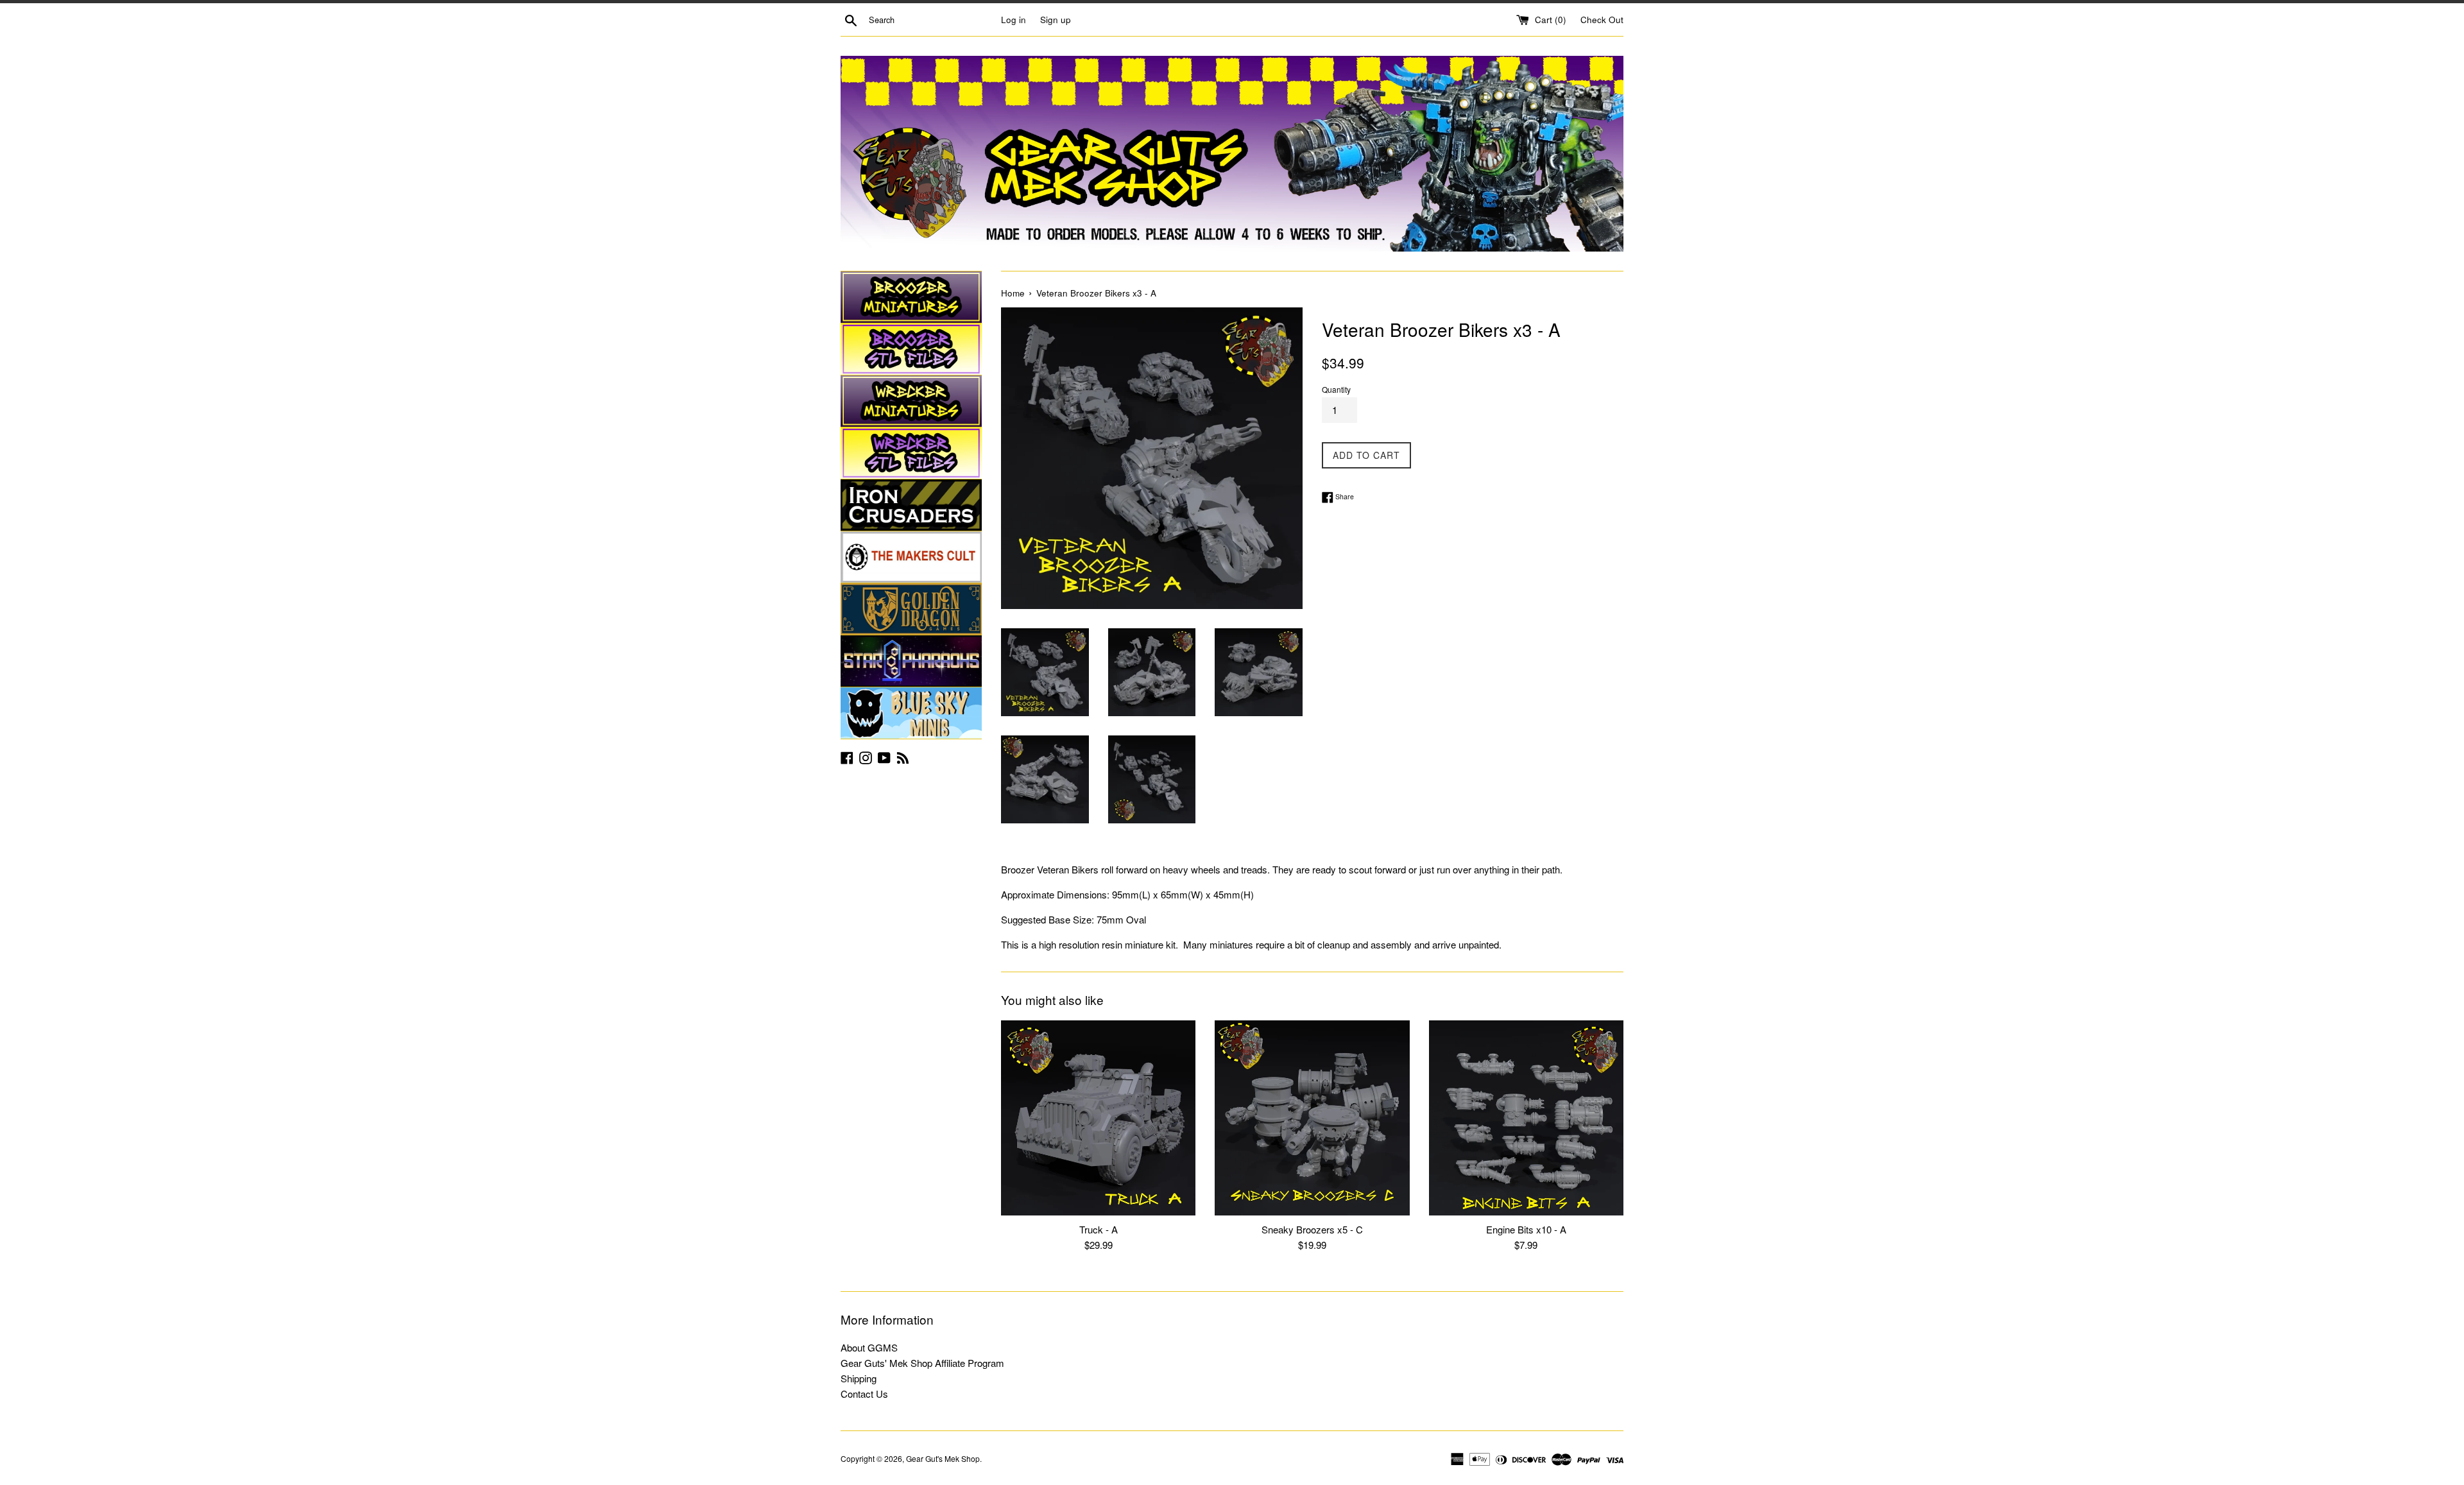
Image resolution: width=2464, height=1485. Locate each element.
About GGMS (869, 1347)
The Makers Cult (911, 557)
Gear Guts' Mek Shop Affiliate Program (922, 1363)
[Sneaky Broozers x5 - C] (1312, 1118)
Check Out (1602, 20)
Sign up (1056, 20)
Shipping (859, 1378)
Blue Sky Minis (911, 713)
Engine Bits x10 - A (1526, 1229)
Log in (1014, 20)
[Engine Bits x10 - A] (1526, 1118)
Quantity (1336, 389)
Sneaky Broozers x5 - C (1312, 1229)
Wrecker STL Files (911, 453)
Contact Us (864, 1394)
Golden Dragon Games (911, 609)
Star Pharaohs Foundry (911, 661)
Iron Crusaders (911, 505)
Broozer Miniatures (911, 297)
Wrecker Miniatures (911, 401)
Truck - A (1099, 1229)
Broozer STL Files (911, 349)
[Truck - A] (1098, 1118)
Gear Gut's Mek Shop (943, 1458)
